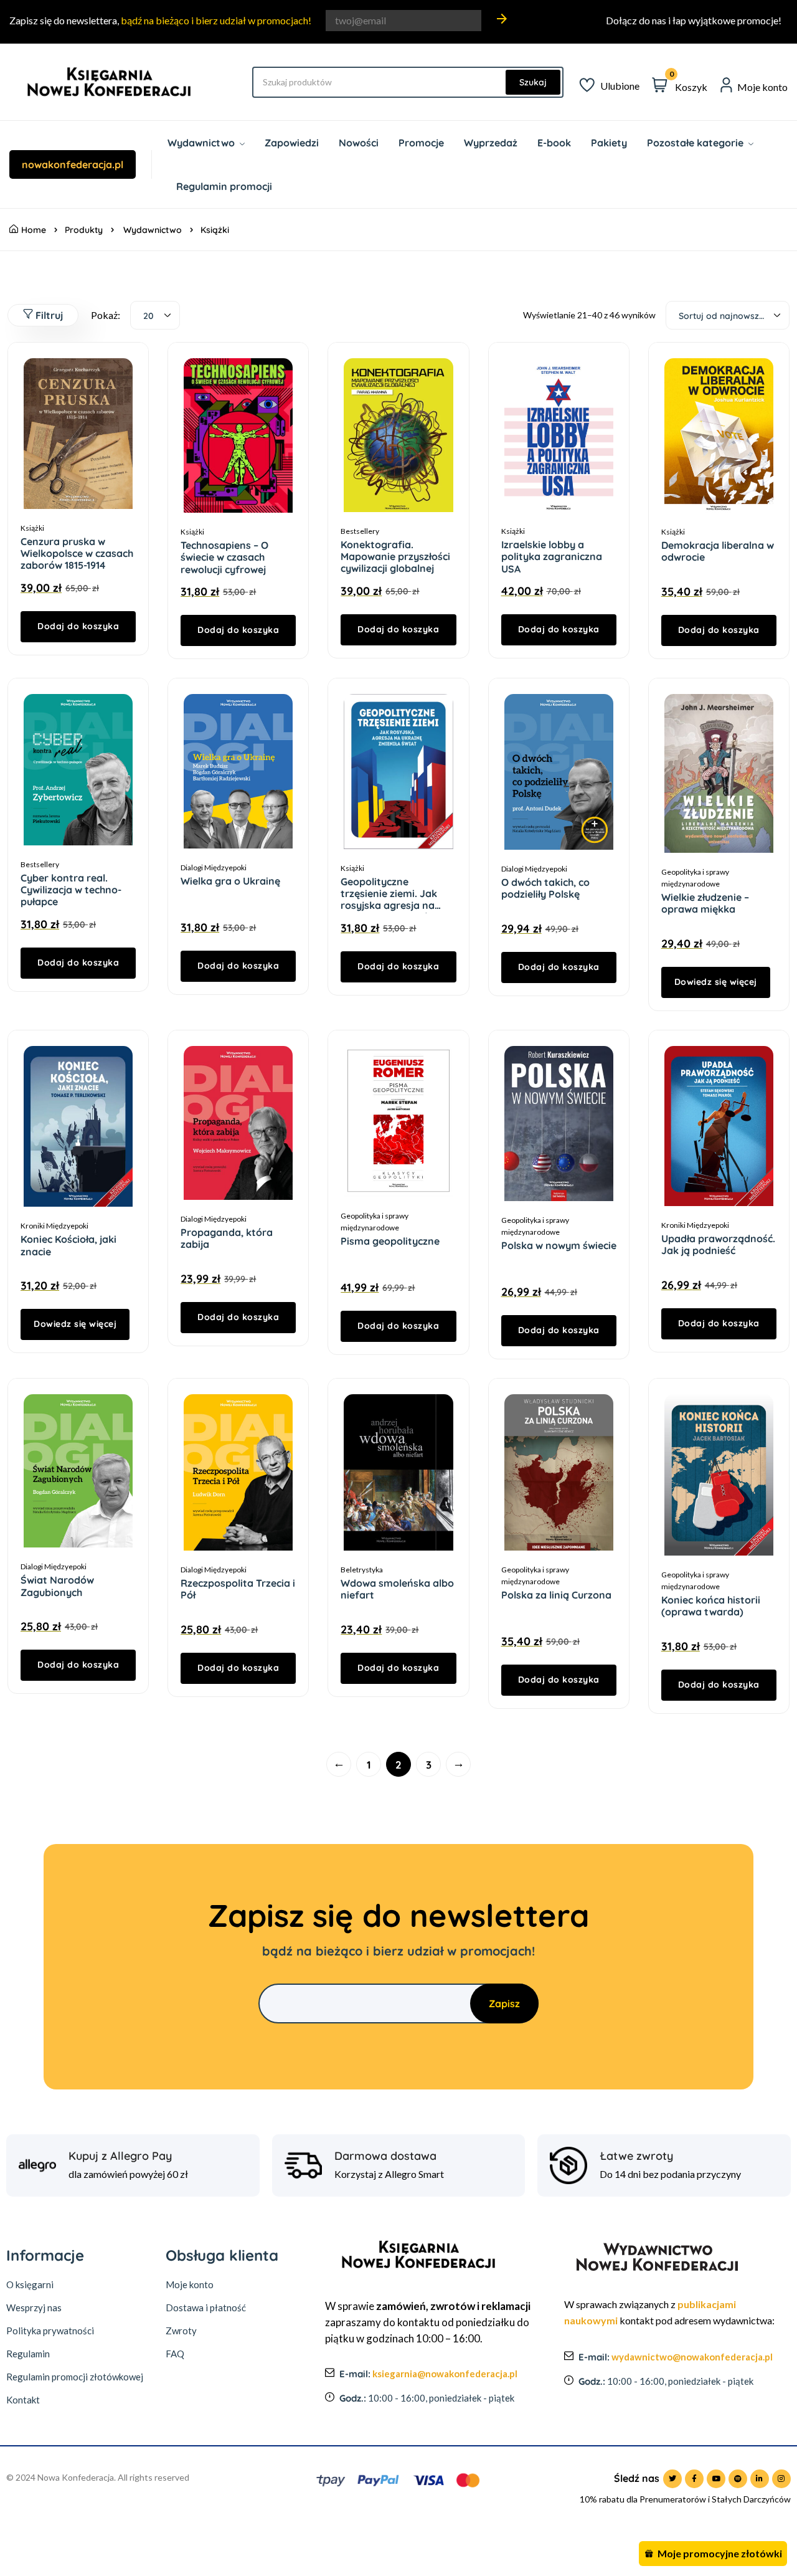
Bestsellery (360, 531)
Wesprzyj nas (34, 2307)
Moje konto (190, 2284)
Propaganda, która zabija (227, 1238)
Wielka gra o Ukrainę (230, 881)
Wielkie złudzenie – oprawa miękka (705, 903)
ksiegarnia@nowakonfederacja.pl (445, 2374)
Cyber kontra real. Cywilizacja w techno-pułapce (71, 890)
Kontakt (23, 2400)
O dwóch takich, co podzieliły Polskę (545, 888)
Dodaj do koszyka (78, 626)
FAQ (175, 2354)
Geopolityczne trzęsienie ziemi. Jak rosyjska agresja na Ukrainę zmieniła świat (394, 900)
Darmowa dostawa (385, 2156)
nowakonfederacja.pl (73, 164)
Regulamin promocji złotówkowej (75, 2377)
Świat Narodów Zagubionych (57, 1586)
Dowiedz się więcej (716, 982)
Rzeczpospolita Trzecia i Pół (238, 1589)
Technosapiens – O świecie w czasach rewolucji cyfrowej (224, 557)
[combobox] (155, 315)
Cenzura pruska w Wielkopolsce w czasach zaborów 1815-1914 (77, 553)
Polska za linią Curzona (556, 1595)
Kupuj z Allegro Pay (120, 2156)
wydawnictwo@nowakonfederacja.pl (692, 2357)
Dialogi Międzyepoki (214, 867)
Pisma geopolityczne (390, 1241)
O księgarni (30, 2284)
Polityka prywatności (50, 2331)
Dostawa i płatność (206, 2307)
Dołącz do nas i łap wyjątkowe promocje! (694, 20)
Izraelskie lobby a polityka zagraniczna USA (552, 556)
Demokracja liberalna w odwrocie (718, 551)
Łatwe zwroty (636, 2156)
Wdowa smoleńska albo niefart (397, 1589)
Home (34, 230)
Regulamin (28, 2354)
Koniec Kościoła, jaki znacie (68, 1245)
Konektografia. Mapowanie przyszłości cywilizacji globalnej (395, 556)
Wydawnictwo (153, 230)
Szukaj (533, 82)
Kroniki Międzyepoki (54, 1226)
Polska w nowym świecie (559, 1245)
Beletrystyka (362, 1570)
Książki (32, 528)
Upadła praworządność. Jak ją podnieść (718, 1244)
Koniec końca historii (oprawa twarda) (711, 1606)
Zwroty (181, 2331)
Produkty (84, 230)
